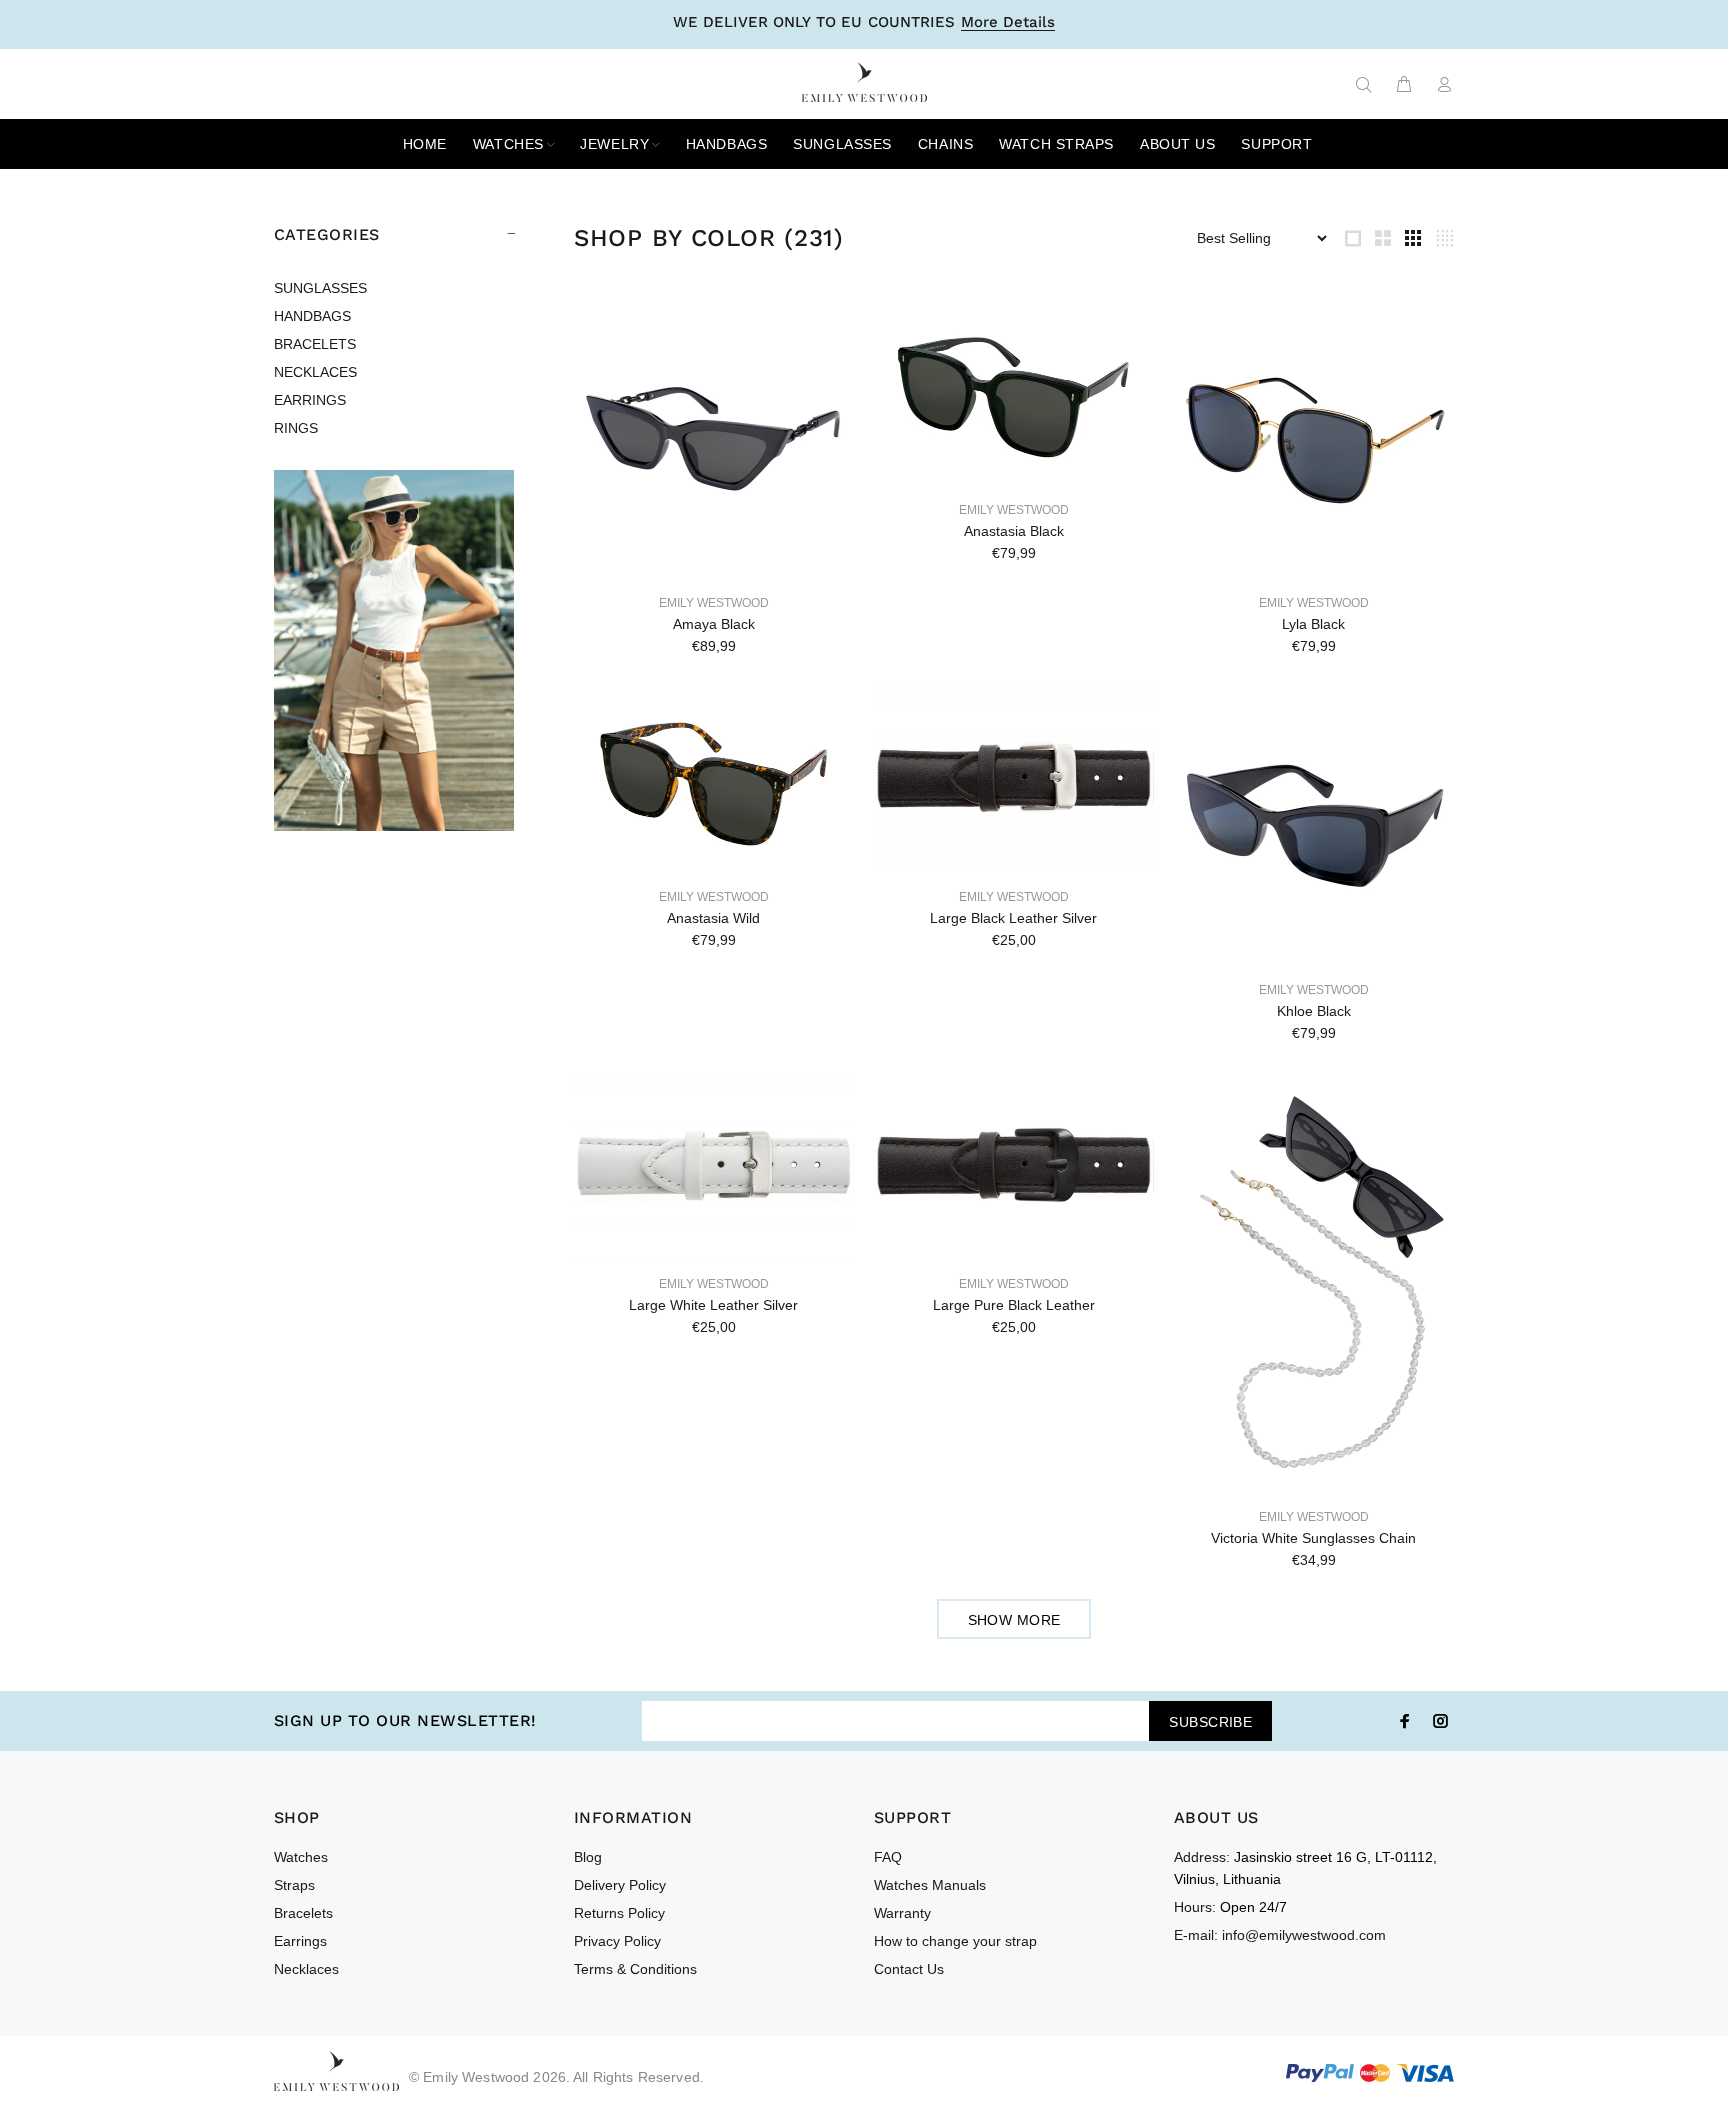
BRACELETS (315, 344)
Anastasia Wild (713, 918)
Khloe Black (1314, 1011)
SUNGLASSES (320, 288)
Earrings (300, 1941)
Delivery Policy (620, 1885)
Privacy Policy (617, 1941)
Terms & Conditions (635, 1969)
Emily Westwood (714, 603)
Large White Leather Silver (713, 1305)
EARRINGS (310, 400)
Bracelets (303, 1913)
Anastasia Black (1014, 531)
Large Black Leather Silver (1013, 918)
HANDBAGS (312, 316)
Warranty (902, 1913)
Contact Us (909, 1969)
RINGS (296, 428)
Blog (588, 1857)
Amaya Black (714, 624)
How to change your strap (955, 1941)
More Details (1008, 23)
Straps (294, 1885)
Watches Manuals (930, 1885)
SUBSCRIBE (1210, 1722)
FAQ (888, 1857)
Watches (301, 1857)
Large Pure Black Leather (1014, 1305)
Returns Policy (619, 1913)
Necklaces (306, 1969)
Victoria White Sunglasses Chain (1313, 1538)
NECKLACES (315, 372)
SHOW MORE (1014, 1620)
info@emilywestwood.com (1304, 1935)
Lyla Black (1313, 624)
